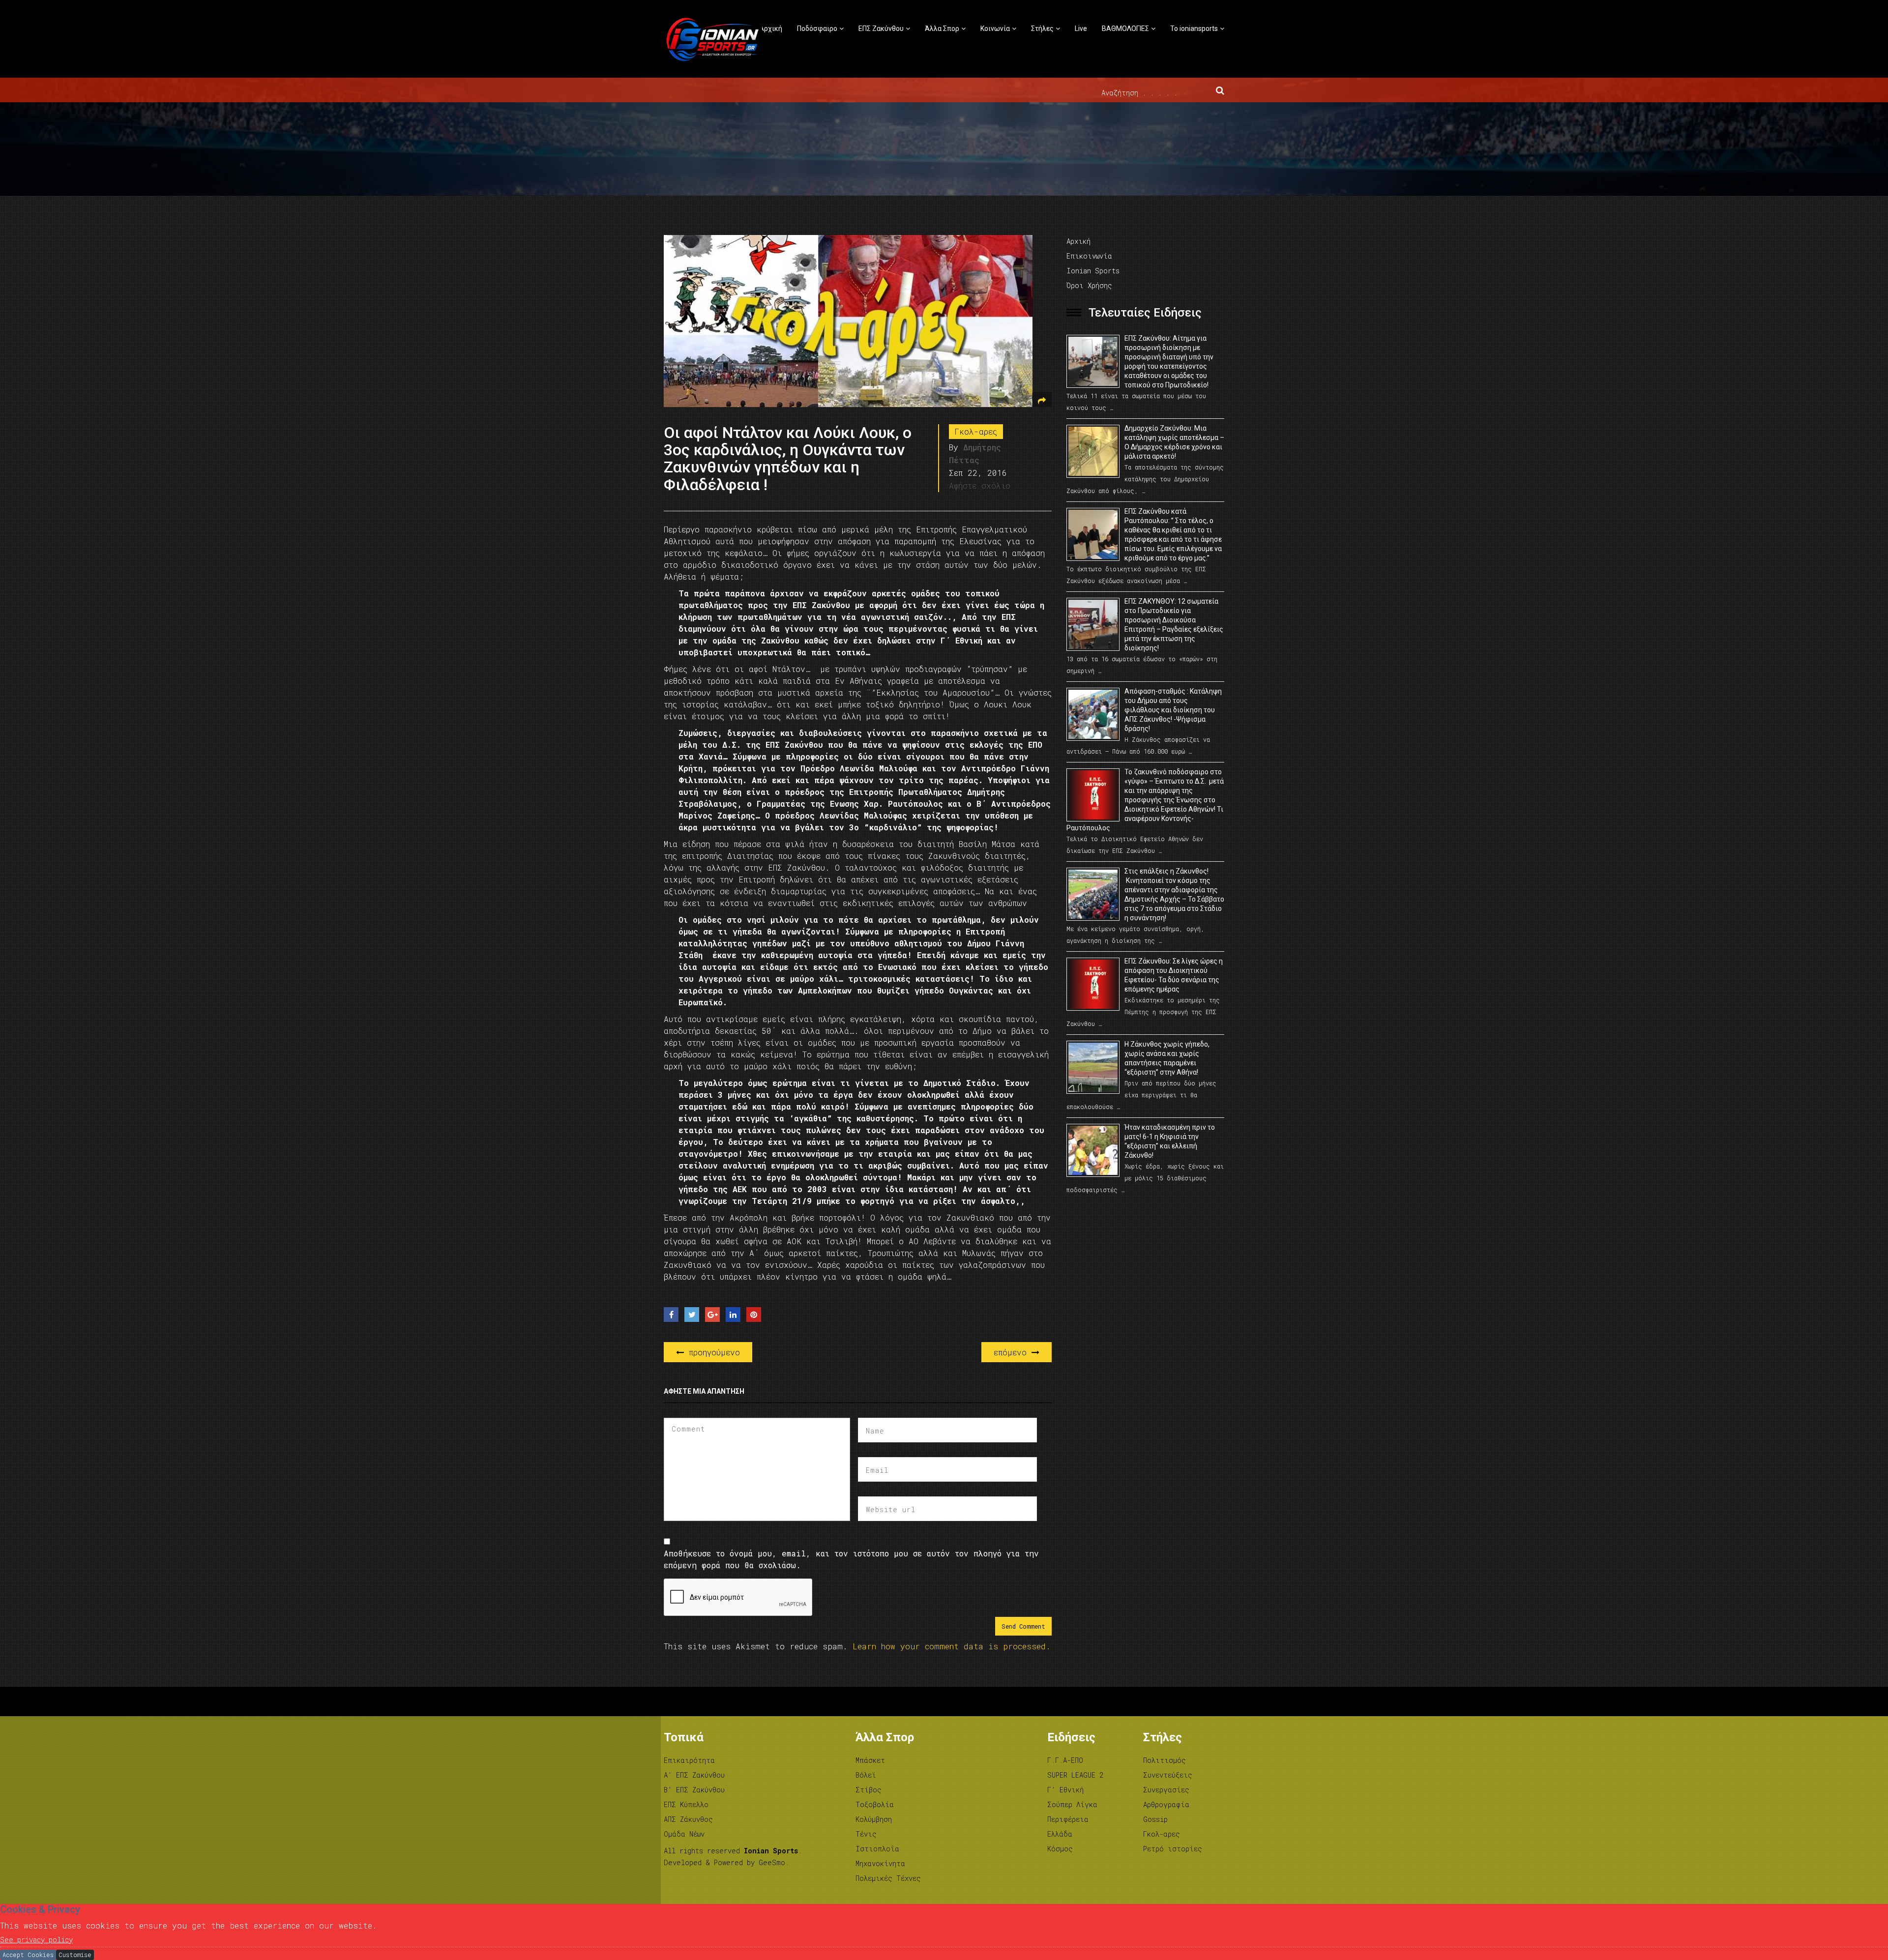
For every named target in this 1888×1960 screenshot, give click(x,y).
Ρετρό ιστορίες (1173, 1849)
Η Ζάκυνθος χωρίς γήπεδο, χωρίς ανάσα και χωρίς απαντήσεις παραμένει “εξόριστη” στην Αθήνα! (1167, 1058)
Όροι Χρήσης (1089, 285)
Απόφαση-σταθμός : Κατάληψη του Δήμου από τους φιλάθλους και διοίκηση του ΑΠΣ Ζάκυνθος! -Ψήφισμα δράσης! (1173, 710)
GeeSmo (772, 1862)
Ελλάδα (1060, 1834)
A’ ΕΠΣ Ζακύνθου (694, 1775)
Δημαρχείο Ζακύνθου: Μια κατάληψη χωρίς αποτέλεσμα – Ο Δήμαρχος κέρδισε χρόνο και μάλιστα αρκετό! (1174, 442)
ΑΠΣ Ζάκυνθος (688, 1819)
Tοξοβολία (875, 1804)
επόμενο (1013, 1352)
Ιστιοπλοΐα (877, 1849)
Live (1081, 29)
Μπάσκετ (870, 1760)
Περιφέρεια (1068, 1819)
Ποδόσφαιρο (817, 29)
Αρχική (771, 29)
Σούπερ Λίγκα (1072, 1804)
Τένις (866, 1834)
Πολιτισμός (1165, 1760)
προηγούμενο (712, 1352)
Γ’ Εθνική (1065, 1790)
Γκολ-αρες (976, 431)
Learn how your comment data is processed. (952, 1646)
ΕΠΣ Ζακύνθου (881, 29)
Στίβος (869, 1790)
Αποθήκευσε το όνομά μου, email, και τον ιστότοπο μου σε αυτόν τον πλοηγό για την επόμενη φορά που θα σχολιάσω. (851, 1559)
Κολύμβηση (874, 1819)
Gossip (1155, 1819)
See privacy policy (36, 1940)
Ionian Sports (1093, 271)
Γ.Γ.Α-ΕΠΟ (1065, 1760)
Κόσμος (1060, 1849)
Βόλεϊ (866, 1775)
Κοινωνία (995, 29)
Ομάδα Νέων (684, 1834)
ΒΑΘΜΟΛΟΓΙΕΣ (1125, 29)
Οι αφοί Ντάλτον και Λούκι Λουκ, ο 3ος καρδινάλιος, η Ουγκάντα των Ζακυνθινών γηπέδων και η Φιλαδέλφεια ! (788, 459)
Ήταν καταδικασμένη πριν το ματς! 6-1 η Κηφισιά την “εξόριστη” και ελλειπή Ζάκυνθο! (1170, 1141)
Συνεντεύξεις (1168, 1775)
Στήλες (1042, 29)
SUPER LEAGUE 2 (1075, 1775)
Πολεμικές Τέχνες (888, 1878)
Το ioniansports (1194, 29)
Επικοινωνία (1089, 256)
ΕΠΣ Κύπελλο (686, 1804)
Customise (75, 1955)
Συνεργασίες (1166, 1790)
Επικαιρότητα (689, 1760)
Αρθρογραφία (1166, 1804)
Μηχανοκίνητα (880, 1863)
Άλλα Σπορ (942, 29)
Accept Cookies (28, 1955)
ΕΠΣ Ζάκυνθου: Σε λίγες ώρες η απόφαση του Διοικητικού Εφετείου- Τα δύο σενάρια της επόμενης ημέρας (1174, 975)
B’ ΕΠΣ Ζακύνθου (694, 1790)
